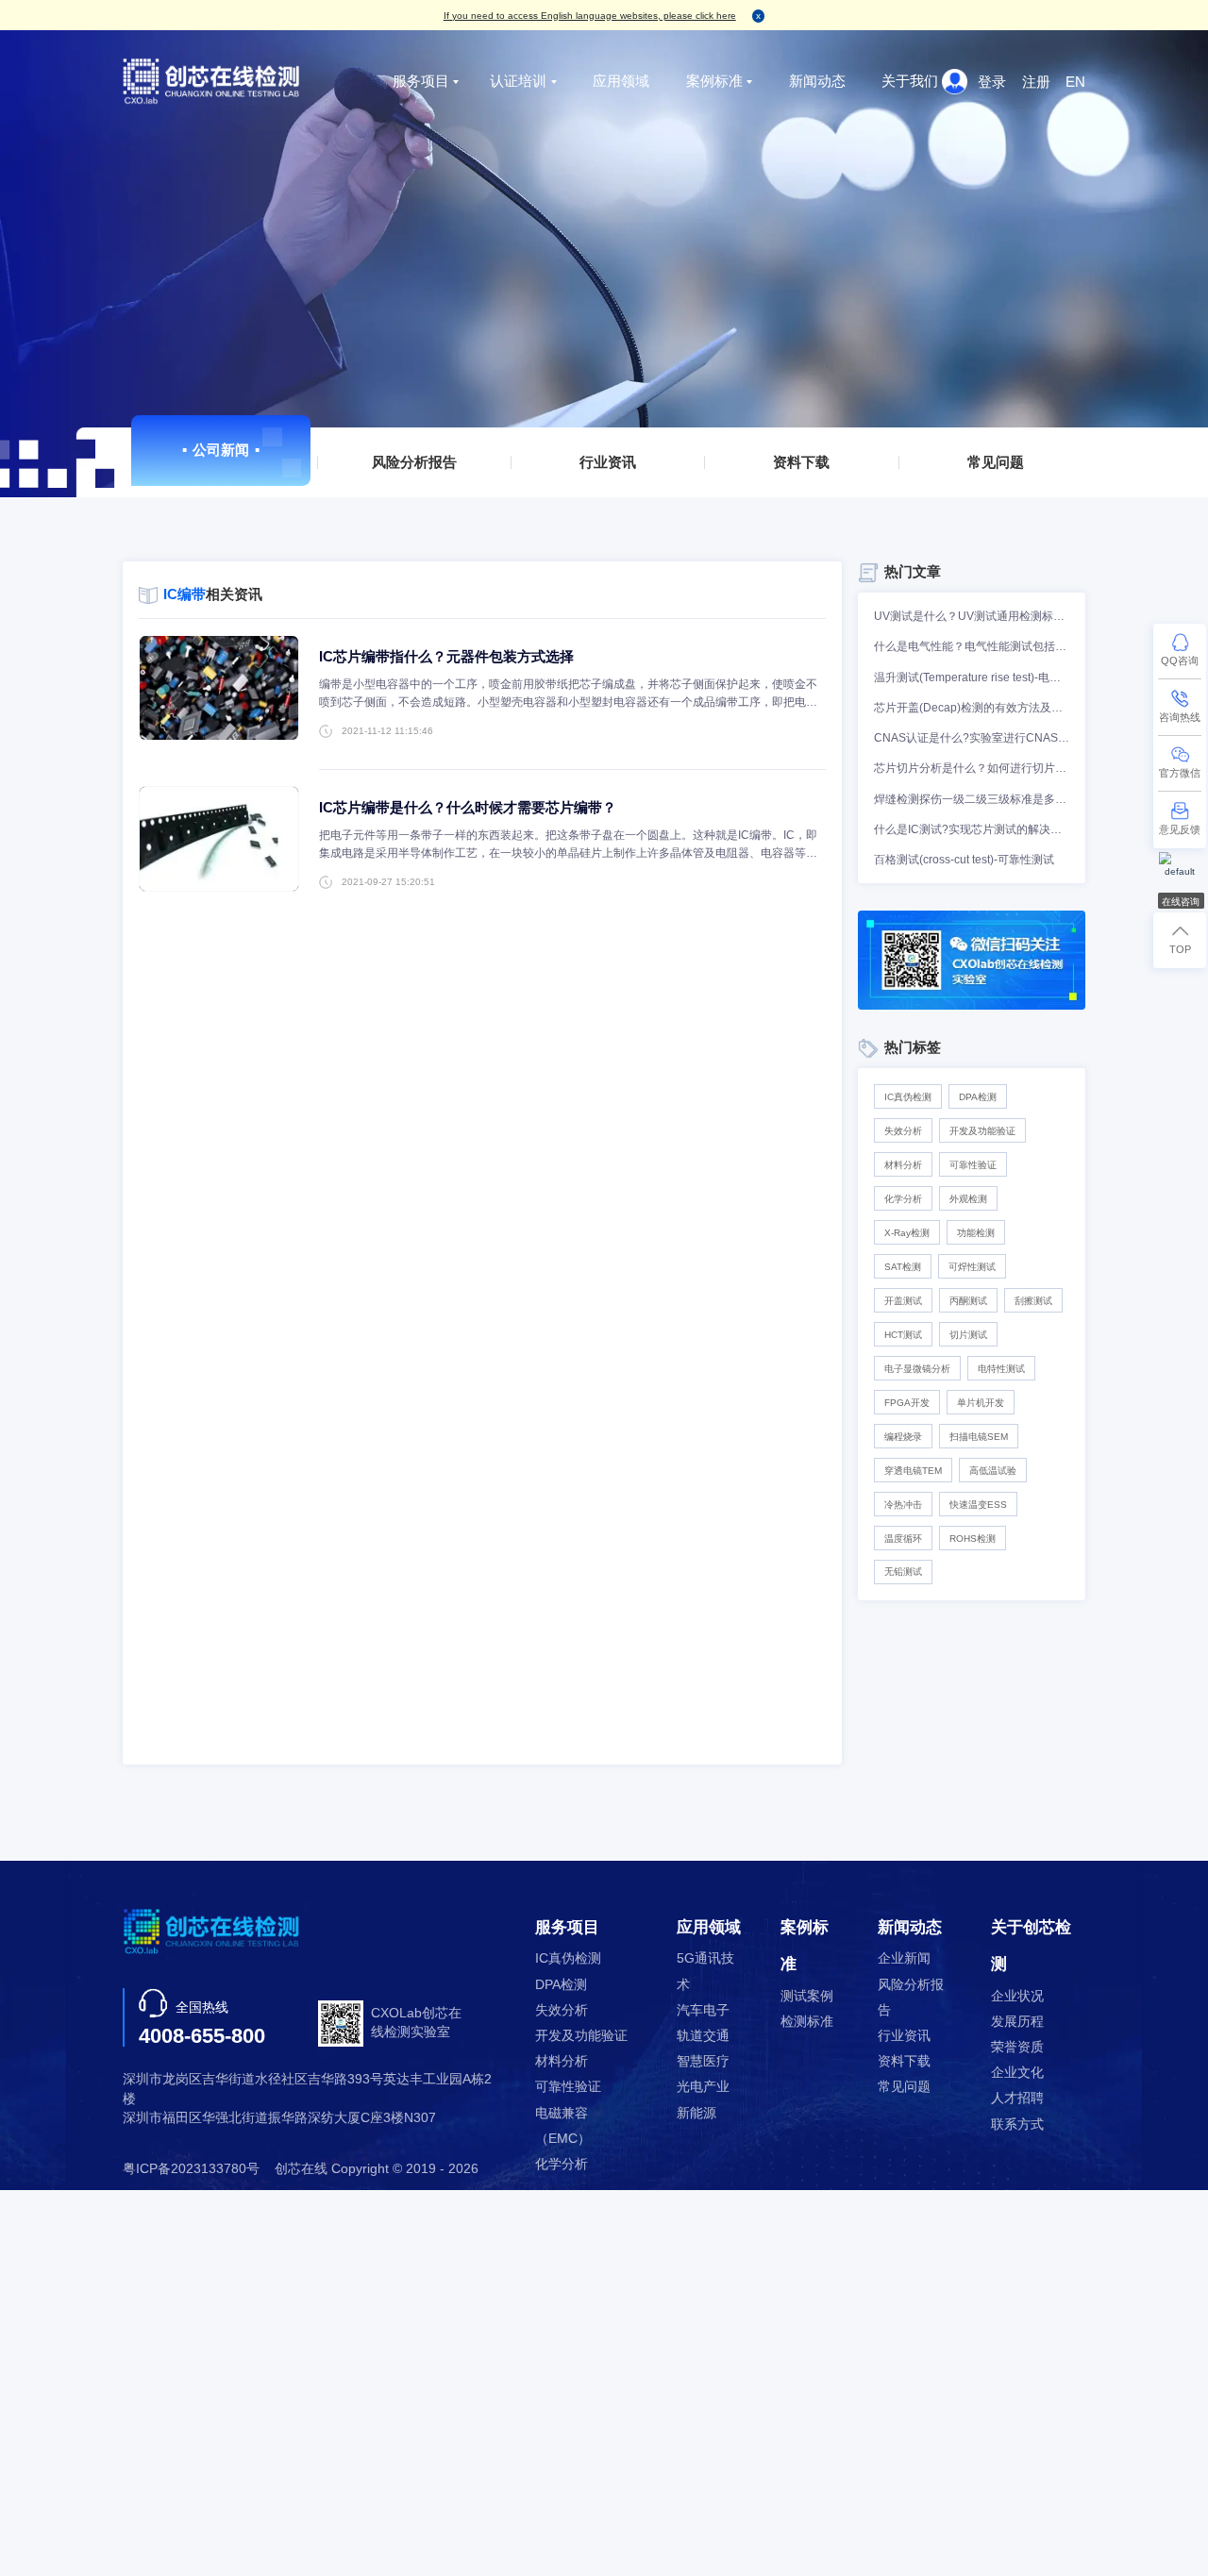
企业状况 (1017, 1996)
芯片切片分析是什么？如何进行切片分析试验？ (972, 768)
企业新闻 (904, 1958)
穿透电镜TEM (913, 1471)
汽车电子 (703, 2010)
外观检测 (968, 1199)
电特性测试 (1001, 1369)
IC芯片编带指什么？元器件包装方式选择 (446, 656)
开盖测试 (903, 1301)
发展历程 (1017, 2022)
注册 (1036, 82)
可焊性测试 (972, 1267)
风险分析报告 (414, 462)
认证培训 (518, 81)
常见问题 (996, 462)
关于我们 (910, 81)
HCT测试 (903, 1335)
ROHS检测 (973, 1539)
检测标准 (807, 2022)
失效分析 (903, 1131)
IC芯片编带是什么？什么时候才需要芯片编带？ (468, 807)
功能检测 (976, 1233)
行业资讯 (608, 462)
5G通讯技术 (705, 1971)
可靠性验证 (973, 1165)
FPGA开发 (907, 1403)
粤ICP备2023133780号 (191, 2169)
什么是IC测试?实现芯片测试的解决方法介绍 (972, 829)
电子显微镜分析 (917, 1369)
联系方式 (1017, 2124)
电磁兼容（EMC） (563, 2126)
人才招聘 (1017, 2098)
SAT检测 (903, 1267)
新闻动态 (817, 81)
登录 (992, 82)
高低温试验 (993, 1471)
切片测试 (968, 1335)
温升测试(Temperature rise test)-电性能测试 (972, 677)
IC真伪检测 (908, 1097)
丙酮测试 (968, 1301)
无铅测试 (903, 1572)
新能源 (696, 2113)
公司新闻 (221, 450)
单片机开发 (981, 1403)
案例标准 (714, 81)
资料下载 (802, 462)
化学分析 (903, 1199)
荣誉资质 (1017, 2047)
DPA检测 (978, 1097)
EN (1075, 82)
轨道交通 (703, 2036)
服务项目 (421, 81)
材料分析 (903, 1165)
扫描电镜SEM (979, 1437)
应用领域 (621, 81)
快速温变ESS (978, 1505)
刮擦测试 (1033, 1301)
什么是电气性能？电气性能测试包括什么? (972, 646)
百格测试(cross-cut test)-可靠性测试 (964, 860)
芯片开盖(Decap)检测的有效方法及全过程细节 (972, 708)
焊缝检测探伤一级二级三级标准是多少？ (972, 799)
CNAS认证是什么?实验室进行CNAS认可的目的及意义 (972, 738)
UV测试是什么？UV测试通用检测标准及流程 (972, 616)
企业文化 (1017, 2073)
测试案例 (807, 1996)
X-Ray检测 (907, 1233)
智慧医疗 (703, 2061)
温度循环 (903, 1539)
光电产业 (703, 2087)
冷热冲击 (903, 1505)
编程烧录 (903, 1437)
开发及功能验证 (982, 1131)
